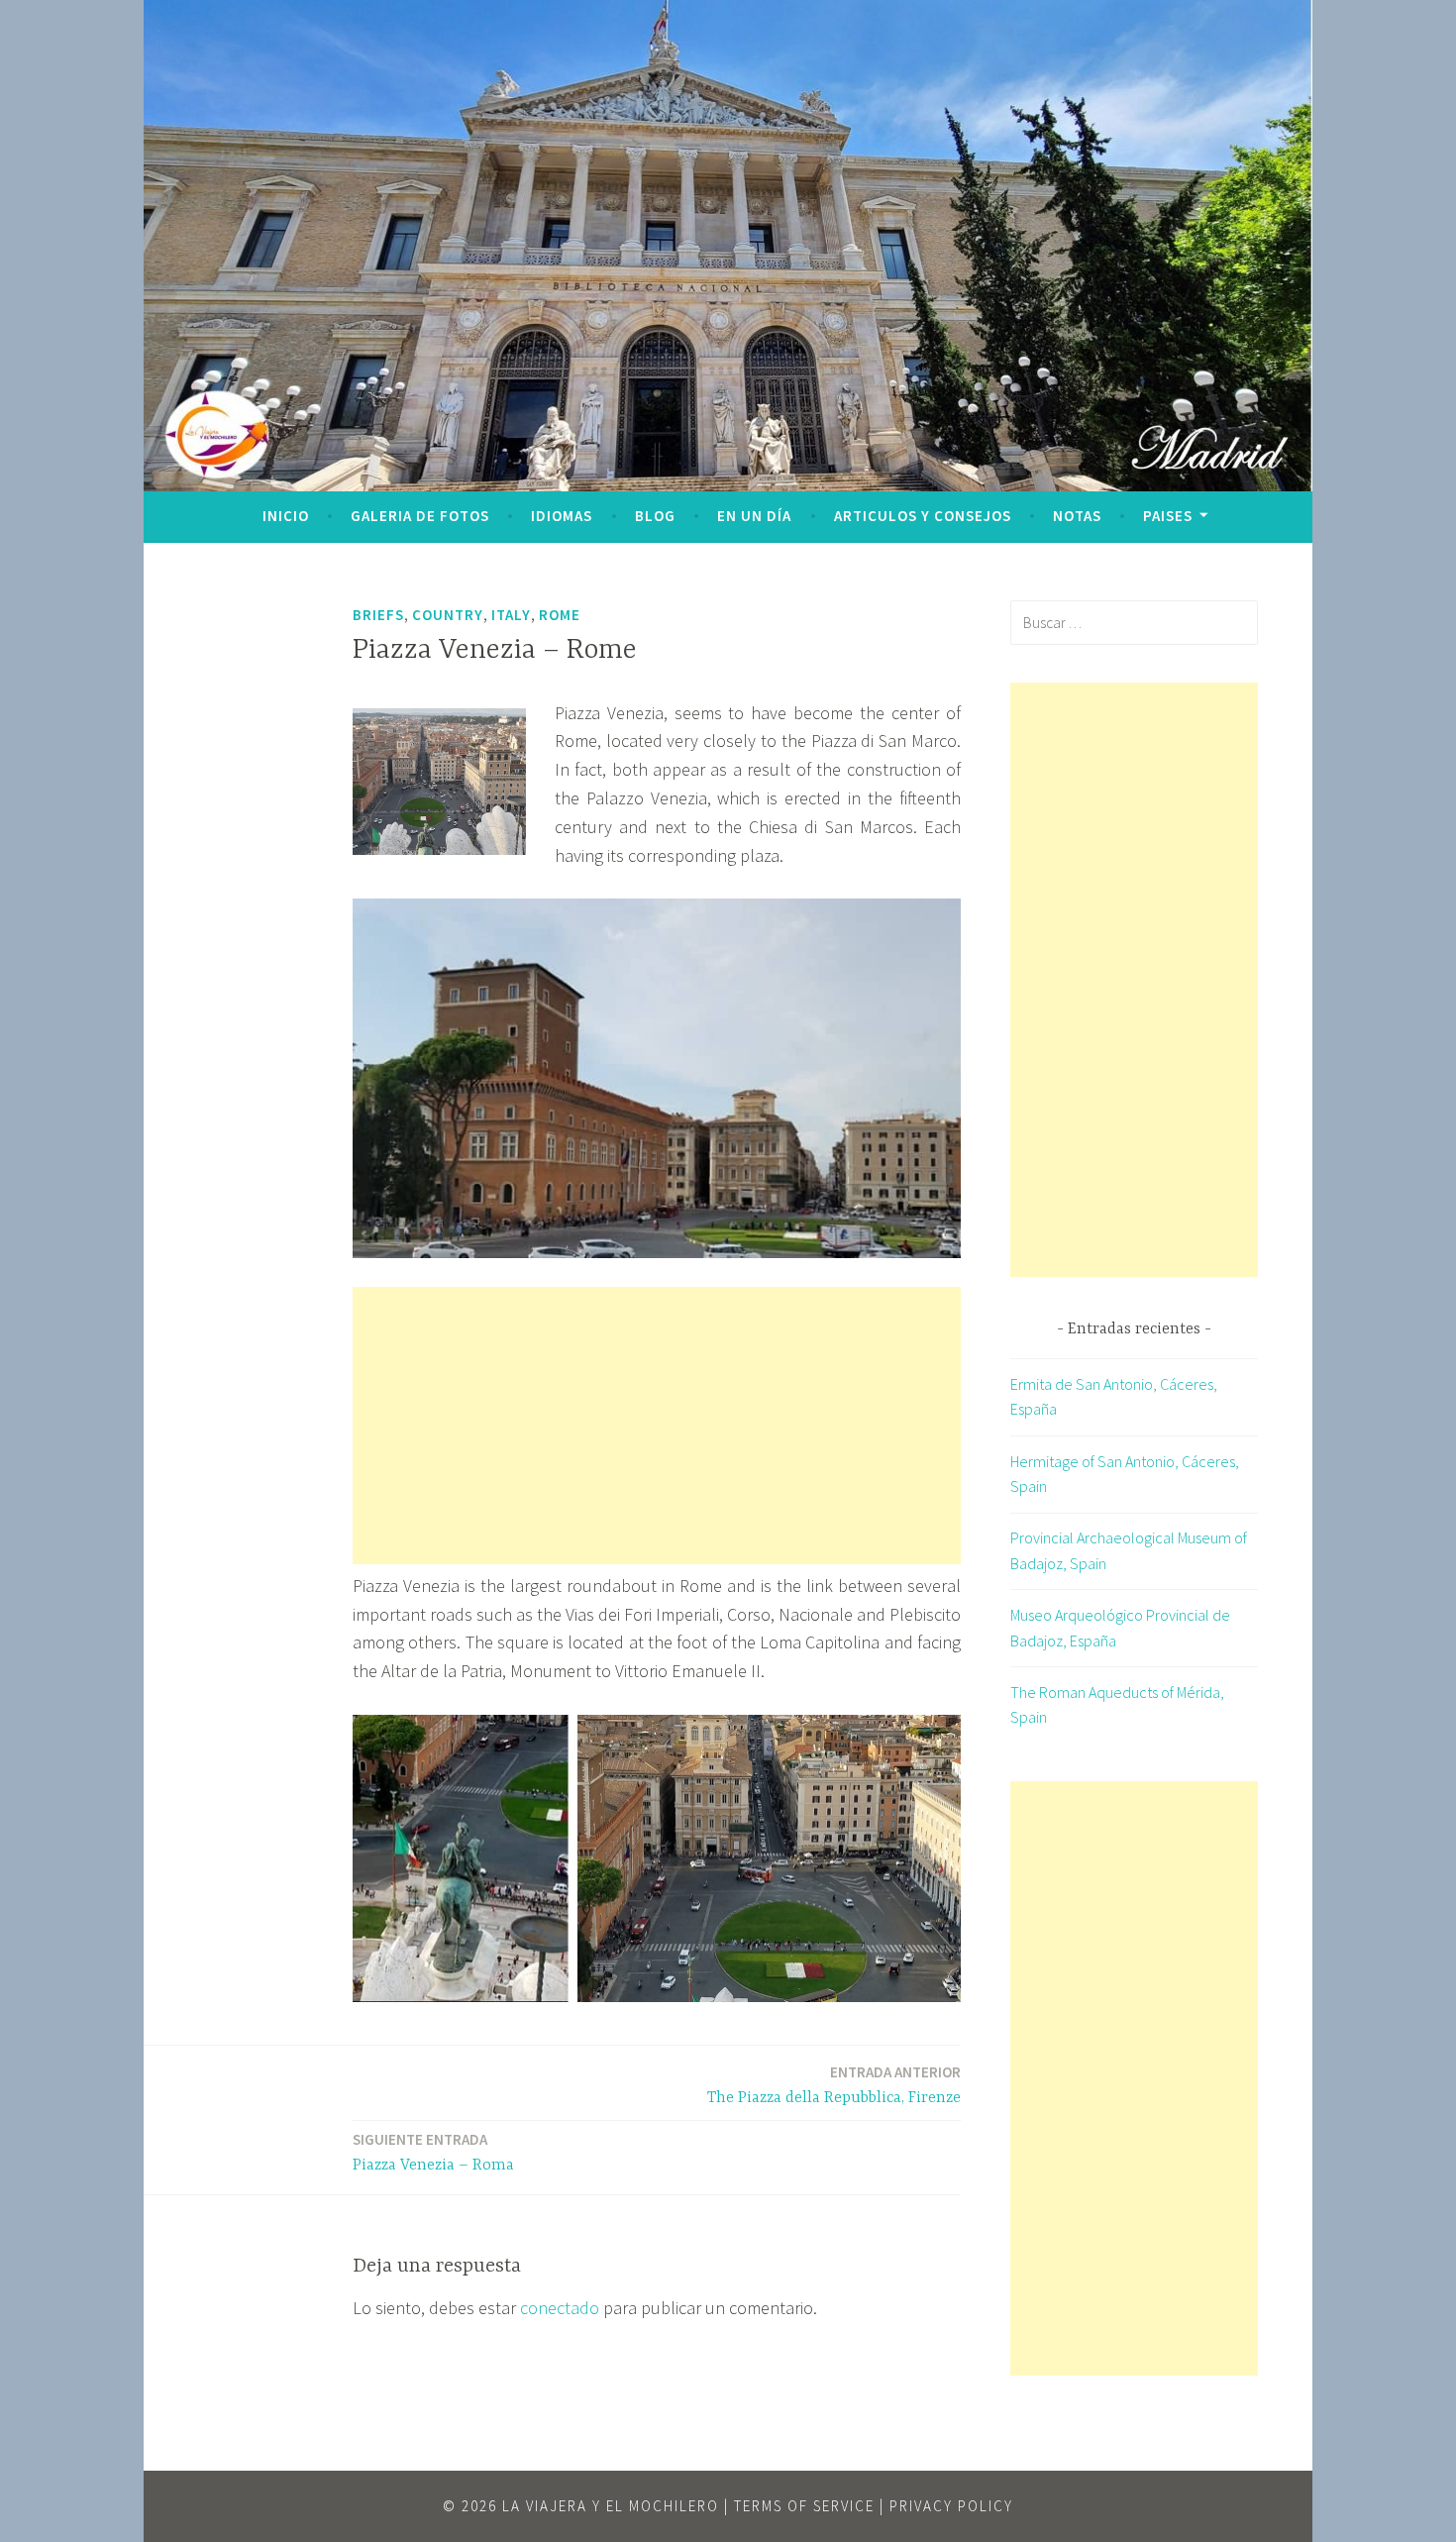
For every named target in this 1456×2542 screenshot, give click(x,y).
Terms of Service (804, 2506)
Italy (511, 615)
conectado (560, 2308)
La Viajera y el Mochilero (611, 2506)
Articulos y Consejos (923, 516)
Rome (560, 615)
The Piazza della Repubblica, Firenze (834, 2085)
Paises (1168, 516)
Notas (1077, 516)
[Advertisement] (657, 1426)
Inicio (286, 516)
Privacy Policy (951, 2506)
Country (448, 615)
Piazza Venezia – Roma (433, 2152)
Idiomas (562, 516)
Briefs (378, 615)
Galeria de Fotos (420, 516)
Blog (655, 516)
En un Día (754, 516)
